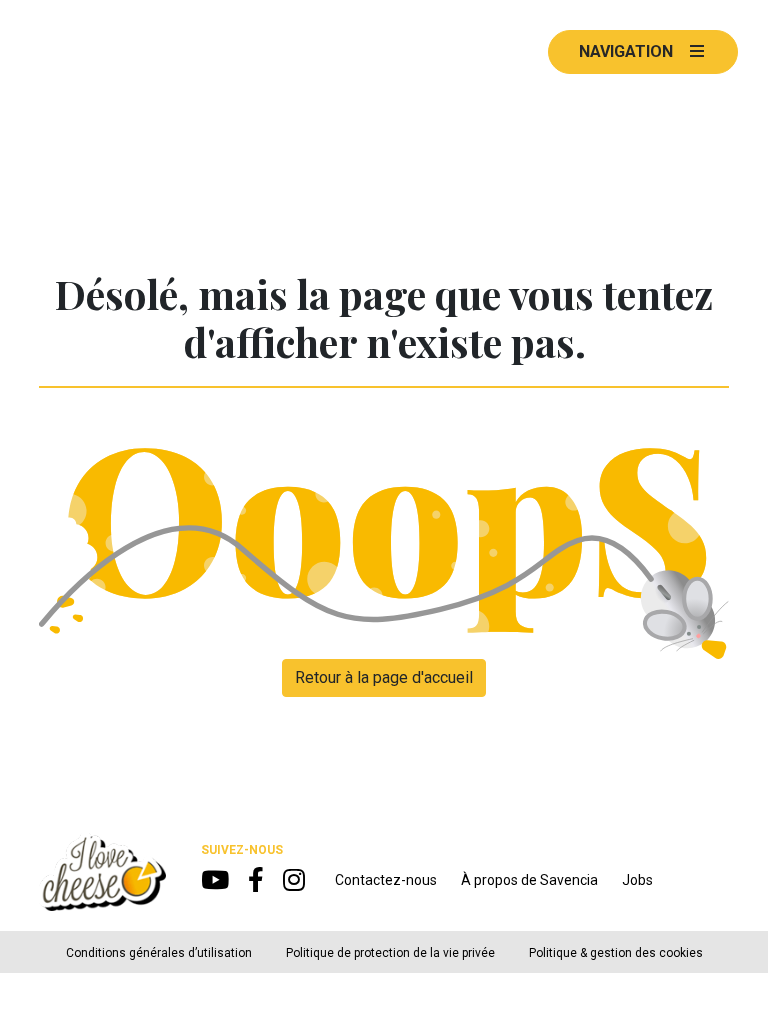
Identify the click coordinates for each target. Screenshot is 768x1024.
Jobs (637, 880)
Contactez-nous (386, 880)
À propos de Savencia (529, 880)
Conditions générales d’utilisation (159, 953)
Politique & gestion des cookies (616, 953)
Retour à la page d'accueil (384, 677)
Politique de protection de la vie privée (390, 953)
